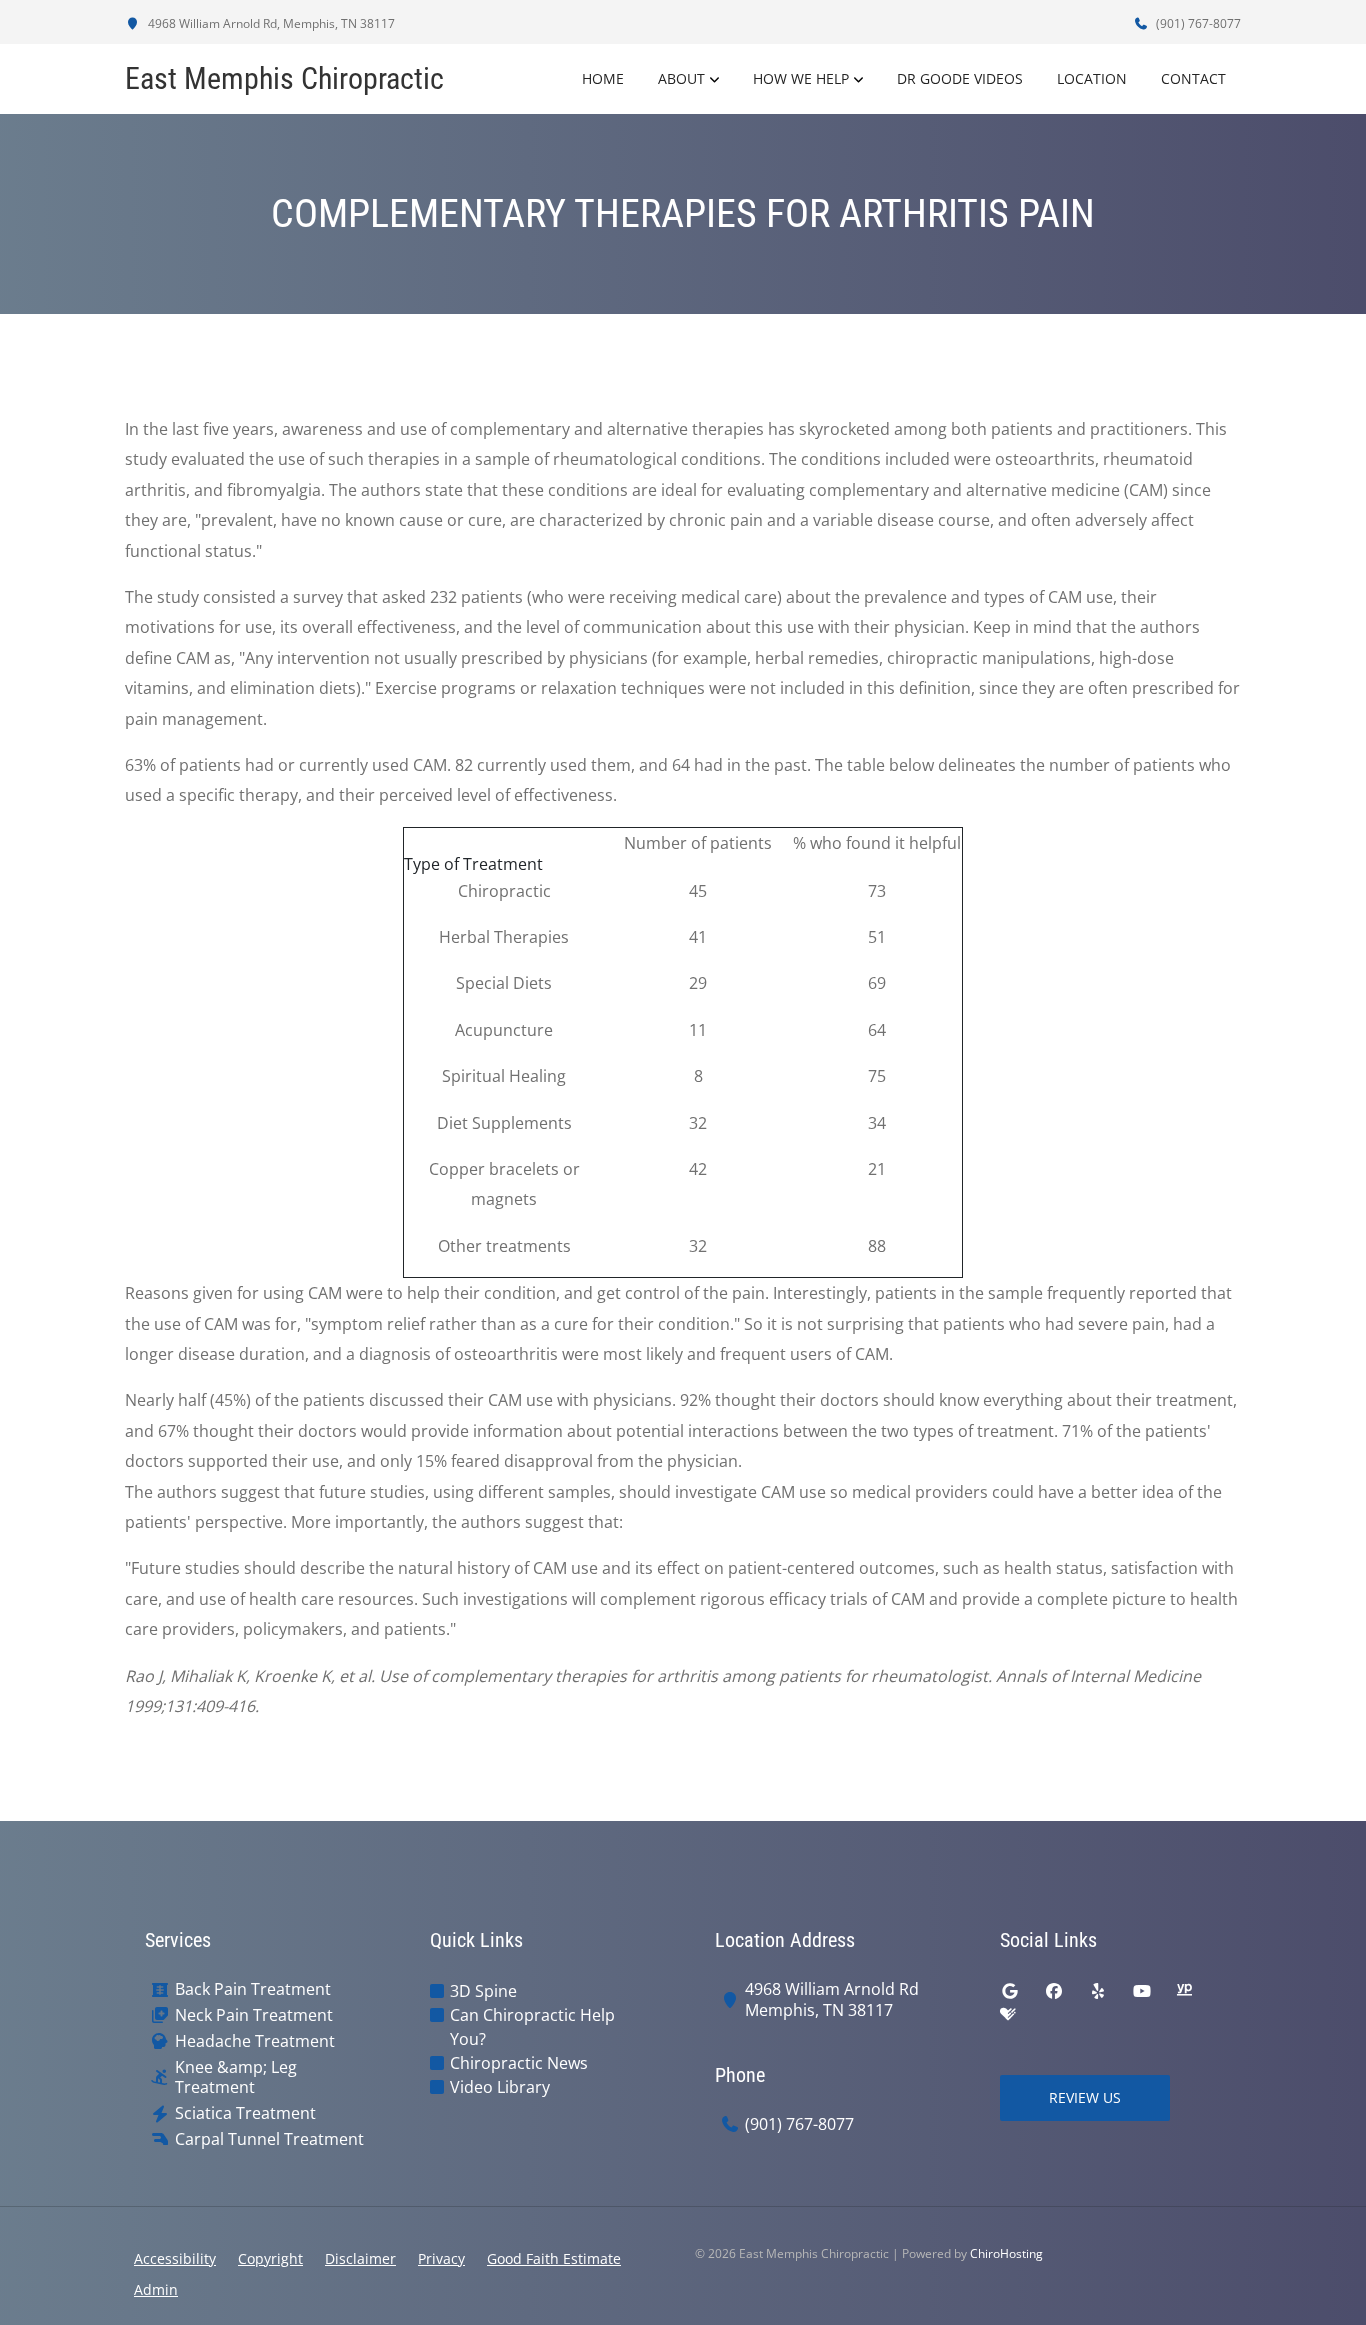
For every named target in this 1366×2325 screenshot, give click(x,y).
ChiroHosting (1006, 2253)
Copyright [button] (270, 2258)
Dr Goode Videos (960, 78)
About (681, 78)
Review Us (1085, 2097)
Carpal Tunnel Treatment (269, 2139)
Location (1092, 78)
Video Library (500, 2087)
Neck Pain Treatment (254, 2015)
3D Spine (483, 1991)
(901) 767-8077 (1197, 23)
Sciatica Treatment (245, 2113)
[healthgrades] (1008, 2015)
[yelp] (1098, 1991)
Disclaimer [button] (360, 2258)
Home (603, 78)
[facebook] (1054, 1991)
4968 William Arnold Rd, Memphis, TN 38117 (270, 23)
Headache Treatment (255, 2041)
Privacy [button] (441, 2258)
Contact (1193, 78)
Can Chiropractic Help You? (532, 2027)
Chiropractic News (519, 2063)
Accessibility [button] (175, 2258)
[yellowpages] (1184, 1991)
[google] (1010, 1991)
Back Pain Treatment (253, 1989)
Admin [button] (156, 2289)
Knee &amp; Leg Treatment (236, 2078)
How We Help (801, 78)
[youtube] (1142, 1991)
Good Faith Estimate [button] (554, 2258)
